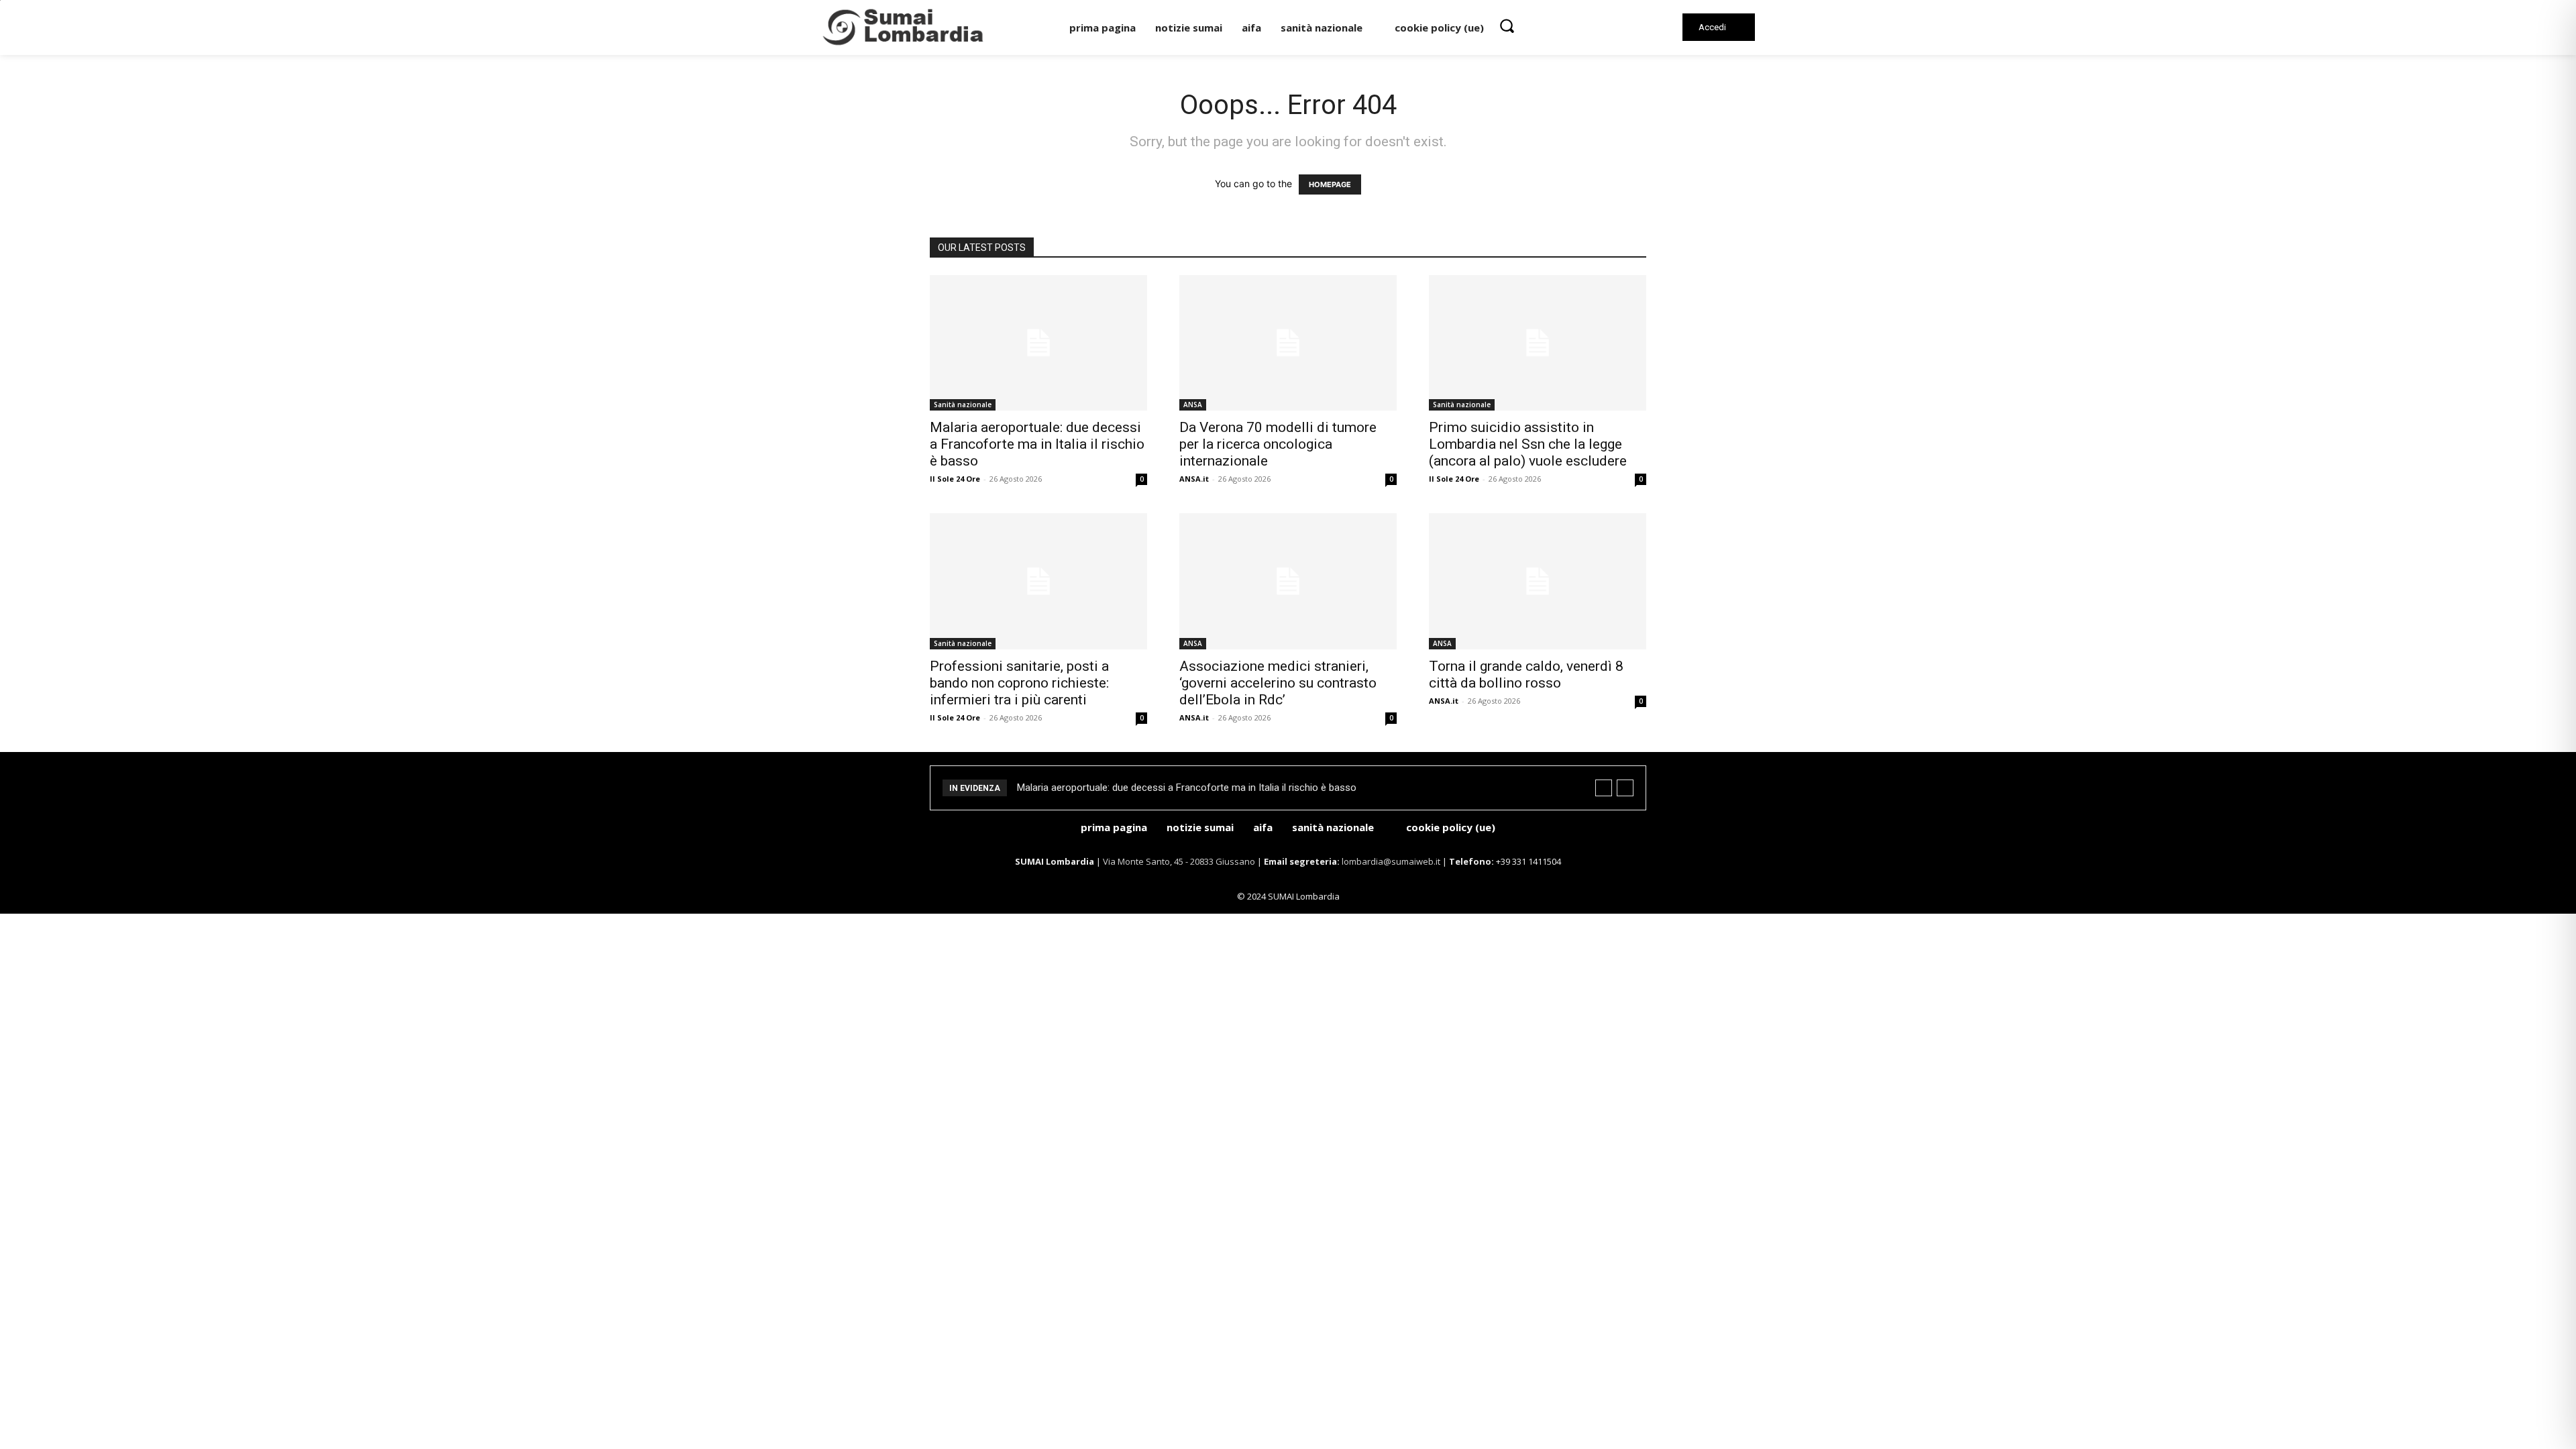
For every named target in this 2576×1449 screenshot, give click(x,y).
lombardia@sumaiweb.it (1392, 861)
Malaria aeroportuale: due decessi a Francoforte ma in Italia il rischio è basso (1037, 444)
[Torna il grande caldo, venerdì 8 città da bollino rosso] (1538, 581)
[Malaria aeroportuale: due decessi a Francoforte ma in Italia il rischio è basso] (1038, 343)
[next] (1625, 788)
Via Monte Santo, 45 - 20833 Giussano (1179, 861)
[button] (1507, 25)
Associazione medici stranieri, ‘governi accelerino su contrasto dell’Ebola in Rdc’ (1278, 683)
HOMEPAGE (1330, 184)
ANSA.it (1194, 479)
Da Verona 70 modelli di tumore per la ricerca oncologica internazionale (1278, 444)
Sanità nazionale (963, 405)
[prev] (1604, 788)
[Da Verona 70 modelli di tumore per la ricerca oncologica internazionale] (1288, 343)
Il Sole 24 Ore (955, 479)
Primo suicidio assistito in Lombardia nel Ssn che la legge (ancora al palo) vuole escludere (1528, 444)
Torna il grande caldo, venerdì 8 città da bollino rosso (1526, 675)
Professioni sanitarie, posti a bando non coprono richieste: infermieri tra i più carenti (1019, 683)
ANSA (1193, 405)
